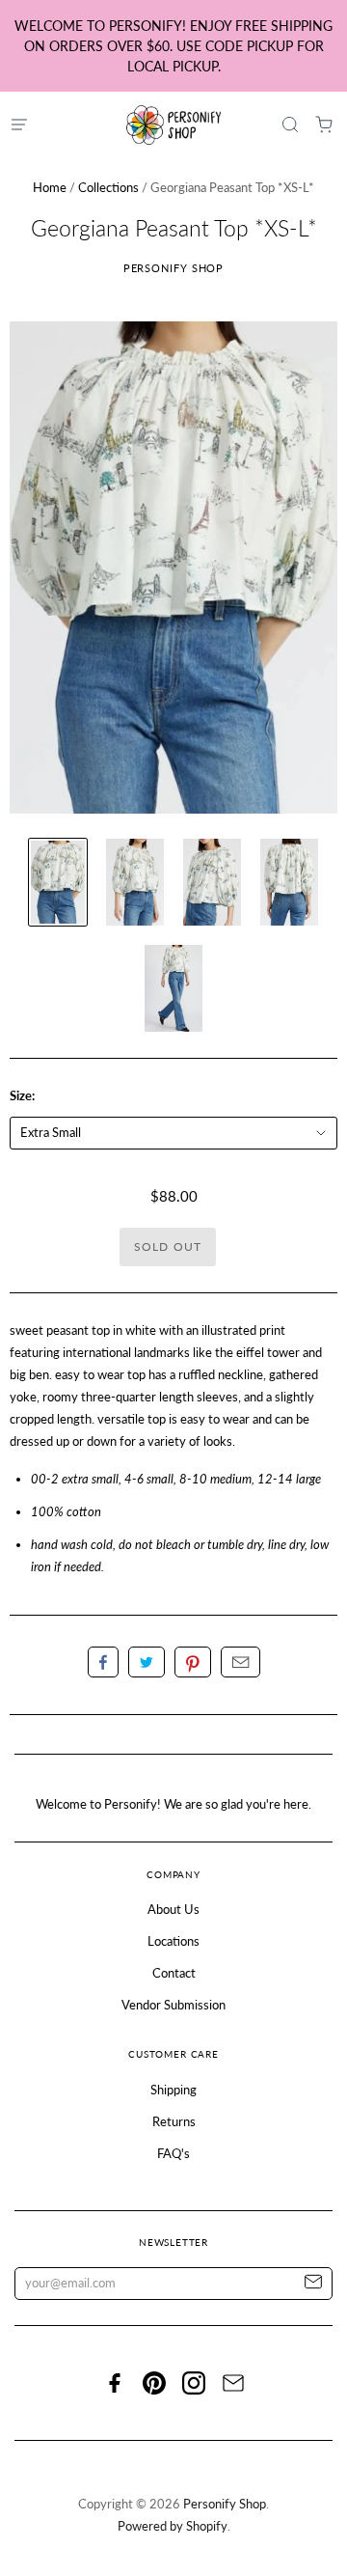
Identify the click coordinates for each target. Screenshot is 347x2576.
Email (240, 1662)
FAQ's (173, 2153)
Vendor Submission (173, 2005)
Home (50, 187)
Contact (174, 1973)
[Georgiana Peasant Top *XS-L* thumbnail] (58, 882)
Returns (174, 2121)
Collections (108, 187)
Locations (173, 1941)
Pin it (193, 1662)
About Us (173, 1909)
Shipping (173, 2090)
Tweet (147, 1662)
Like (103, 1662)
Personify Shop (174, 268)
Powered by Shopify (173, 2526)
